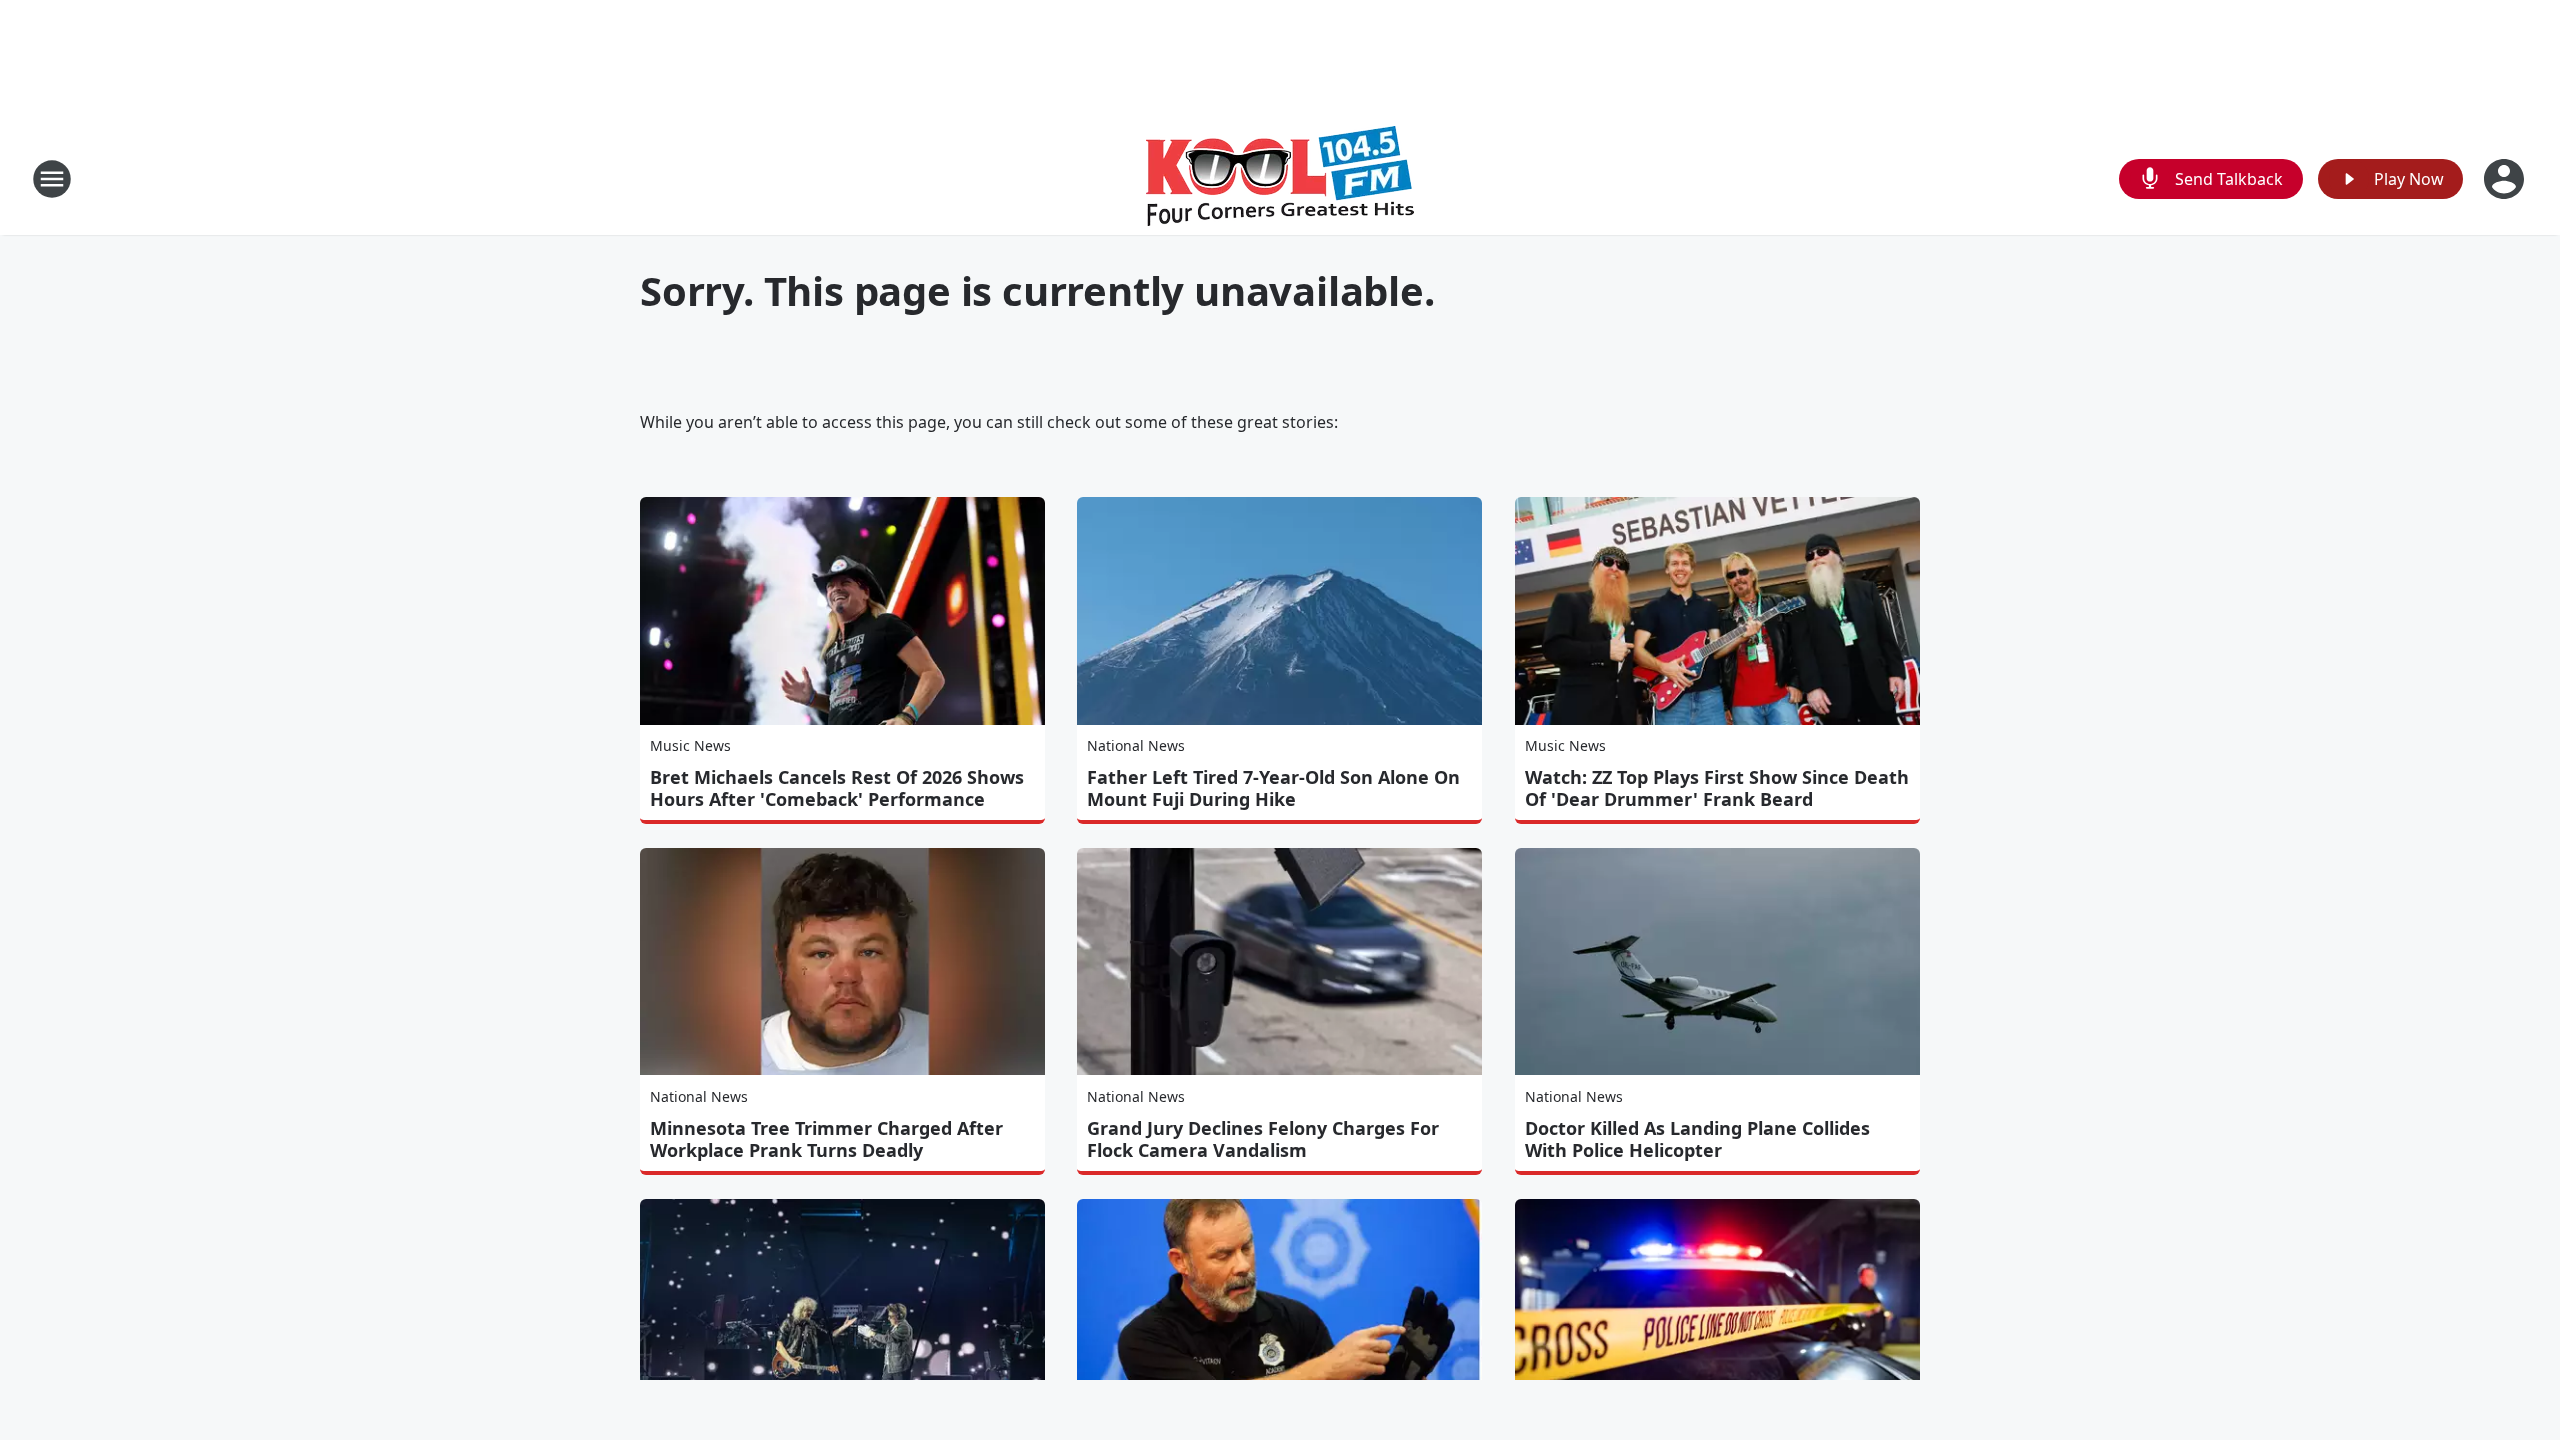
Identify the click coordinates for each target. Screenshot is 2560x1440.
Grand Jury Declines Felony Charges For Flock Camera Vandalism (1263, 1139)
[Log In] (2506, 179)
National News (1136, 745)
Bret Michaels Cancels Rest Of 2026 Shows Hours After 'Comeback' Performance (837, 788)
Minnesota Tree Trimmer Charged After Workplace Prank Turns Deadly (826, 1139)
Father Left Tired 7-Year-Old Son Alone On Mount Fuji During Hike (1273, 788)
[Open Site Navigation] (52, 179)
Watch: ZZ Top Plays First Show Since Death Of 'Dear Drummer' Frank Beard (1717, 788)
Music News (690, 745)
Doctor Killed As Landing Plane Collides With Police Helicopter (1697, 1139)
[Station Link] (1280, 178)
